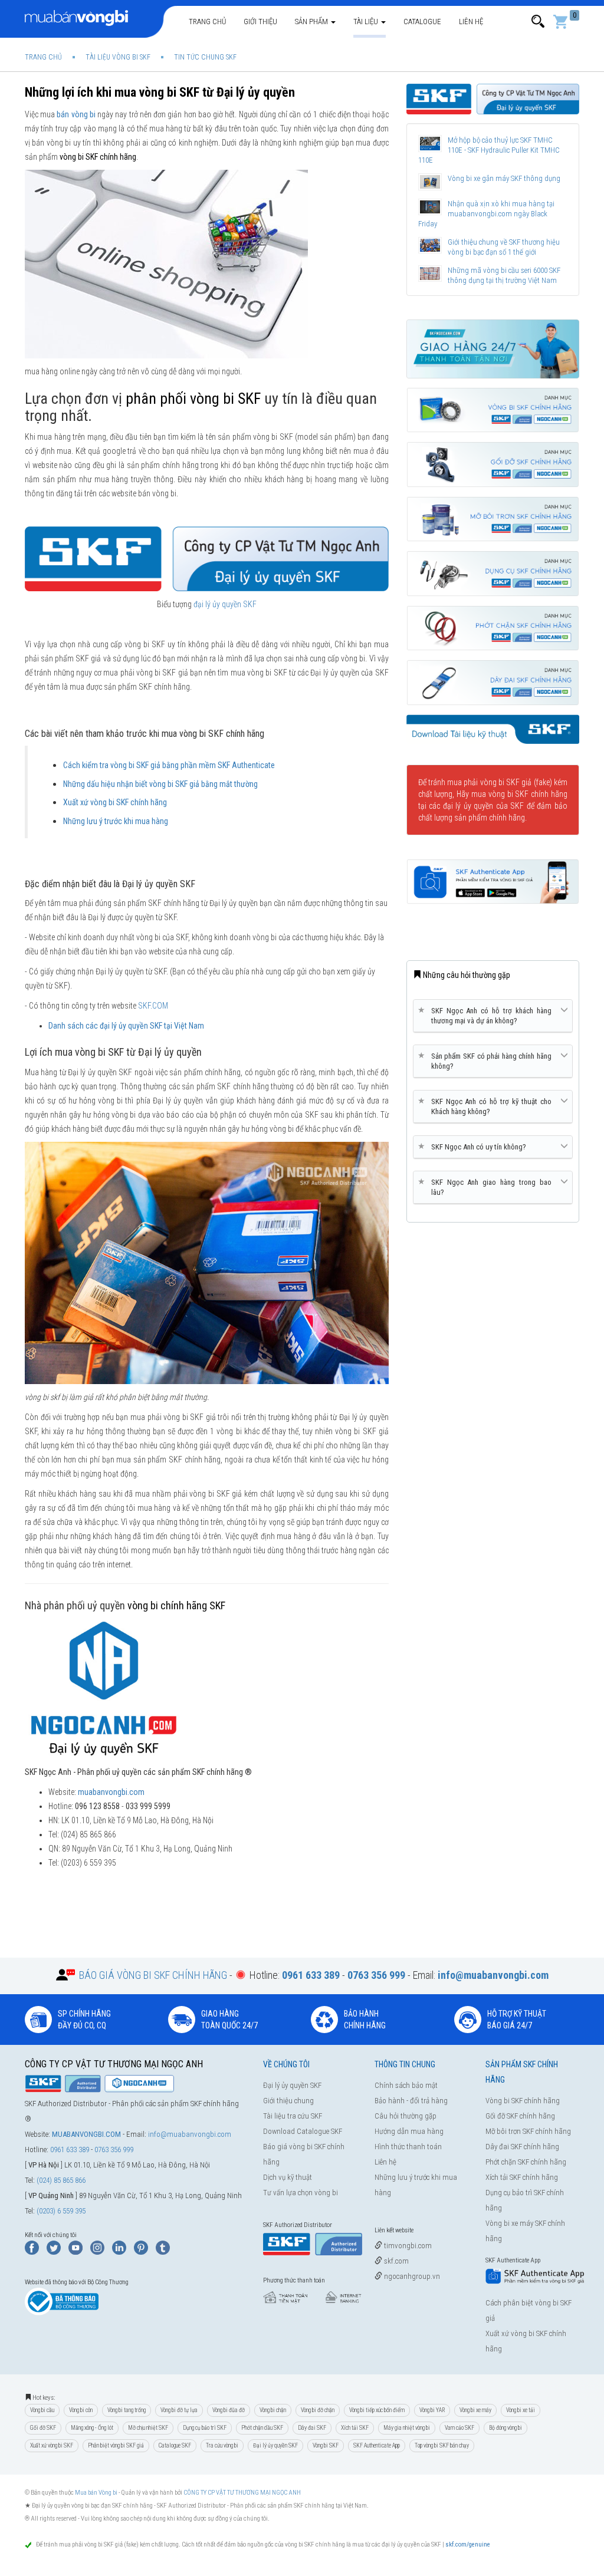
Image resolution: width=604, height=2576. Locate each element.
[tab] (493, 1016)
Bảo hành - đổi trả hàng (411, 2101)
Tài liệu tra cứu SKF (293, 2116)
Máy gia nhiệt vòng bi (407, 2428)
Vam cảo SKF (459, 2428)
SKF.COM (153, 1006)
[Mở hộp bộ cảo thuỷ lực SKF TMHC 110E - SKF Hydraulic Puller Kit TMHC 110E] (430, 144)
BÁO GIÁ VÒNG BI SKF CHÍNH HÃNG (153, 1975)
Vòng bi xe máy (475, 2410)
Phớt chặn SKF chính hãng (526, 2162)
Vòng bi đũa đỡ (229, 2410)
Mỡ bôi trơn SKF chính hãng (528, 2131)
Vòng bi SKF (326, 2445)
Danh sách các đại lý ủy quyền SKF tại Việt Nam (126, 1026)
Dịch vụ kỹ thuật (288, 2177)
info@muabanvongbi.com (190, 2134)
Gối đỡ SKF (43, 2428)
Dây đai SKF (312, 2428)
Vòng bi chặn (273, 2410)
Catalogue (422, 22)
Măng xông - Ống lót (92, 2428)
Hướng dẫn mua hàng (409, 2131)
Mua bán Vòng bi (96, 2493)
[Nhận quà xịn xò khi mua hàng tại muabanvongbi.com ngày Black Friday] (430, 207)
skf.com (395, 2261)
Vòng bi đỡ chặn (318, 2410)
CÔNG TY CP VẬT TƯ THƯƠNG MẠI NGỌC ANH (242, 2493)
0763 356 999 (114, 2150)
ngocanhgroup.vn (411, 2276)
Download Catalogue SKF (303, 2131)
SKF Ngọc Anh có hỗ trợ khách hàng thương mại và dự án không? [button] (487, 1015)
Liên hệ (471, 22)
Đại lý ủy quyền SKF (292, 2085)
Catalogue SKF (175, 2445)
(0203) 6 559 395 (61, 2211)
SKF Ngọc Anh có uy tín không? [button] (474, 1147)
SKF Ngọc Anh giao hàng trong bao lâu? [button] (487, 1187)
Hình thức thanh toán (408, 2147)
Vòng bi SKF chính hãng (523, 2101)
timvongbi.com (407, 2246)
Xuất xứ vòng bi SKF (52, 2445)
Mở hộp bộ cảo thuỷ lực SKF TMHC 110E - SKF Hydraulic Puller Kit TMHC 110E (489, 150)
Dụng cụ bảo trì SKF (205, 2428)
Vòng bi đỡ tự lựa (179, 2410)
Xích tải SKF (355, 2428)
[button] (538, 22)
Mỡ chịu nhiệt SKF (148, 2428)
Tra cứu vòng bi (222, 2445)
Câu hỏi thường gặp (406, 2116)
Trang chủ (207, 22)
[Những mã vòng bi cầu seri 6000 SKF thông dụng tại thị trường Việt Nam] (430, 274)
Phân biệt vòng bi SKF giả (116, 2445)
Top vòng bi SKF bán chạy (442, 2445)
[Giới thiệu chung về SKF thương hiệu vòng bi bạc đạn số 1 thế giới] (430, 246)
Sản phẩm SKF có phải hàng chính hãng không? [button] (487, 1061)
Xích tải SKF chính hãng (522, 2177)
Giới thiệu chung (288, 2101)
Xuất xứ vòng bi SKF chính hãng (115, 802)
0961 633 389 (70, 2150)
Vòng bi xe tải (521, 2410)
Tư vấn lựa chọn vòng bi (301, 2193)
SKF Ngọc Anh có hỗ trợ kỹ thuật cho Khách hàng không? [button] (487, 1106)
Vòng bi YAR (432, 2410)
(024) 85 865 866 (61, 2180)
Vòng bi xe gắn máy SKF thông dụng (504, 178)
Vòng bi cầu (42, 2410)
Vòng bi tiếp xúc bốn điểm (377, 2410)
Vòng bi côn (81, 2410)
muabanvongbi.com (111, 1792)
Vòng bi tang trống (127, 2410)
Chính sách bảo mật (406, 2085)
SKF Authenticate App (377, 2445)
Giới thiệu (260, 22)
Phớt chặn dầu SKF (262, 2428)
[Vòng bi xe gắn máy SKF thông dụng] (430, 182)
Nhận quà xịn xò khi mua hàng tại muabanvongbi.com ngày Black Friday (487, 214)
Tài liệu (367, 22)
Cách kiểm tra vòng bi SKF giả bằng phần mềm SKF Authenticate (169, 765)
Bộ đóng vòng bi (505, 2428)
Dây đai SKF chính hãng (522, 2147)
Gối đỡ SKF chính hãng (520, 2116)
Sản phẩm (312, 22)
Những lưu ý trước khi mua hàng (116, 821)
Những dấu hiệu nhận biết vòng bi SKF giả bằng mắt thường (160, 784)
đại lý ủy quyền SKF (225, 604)
